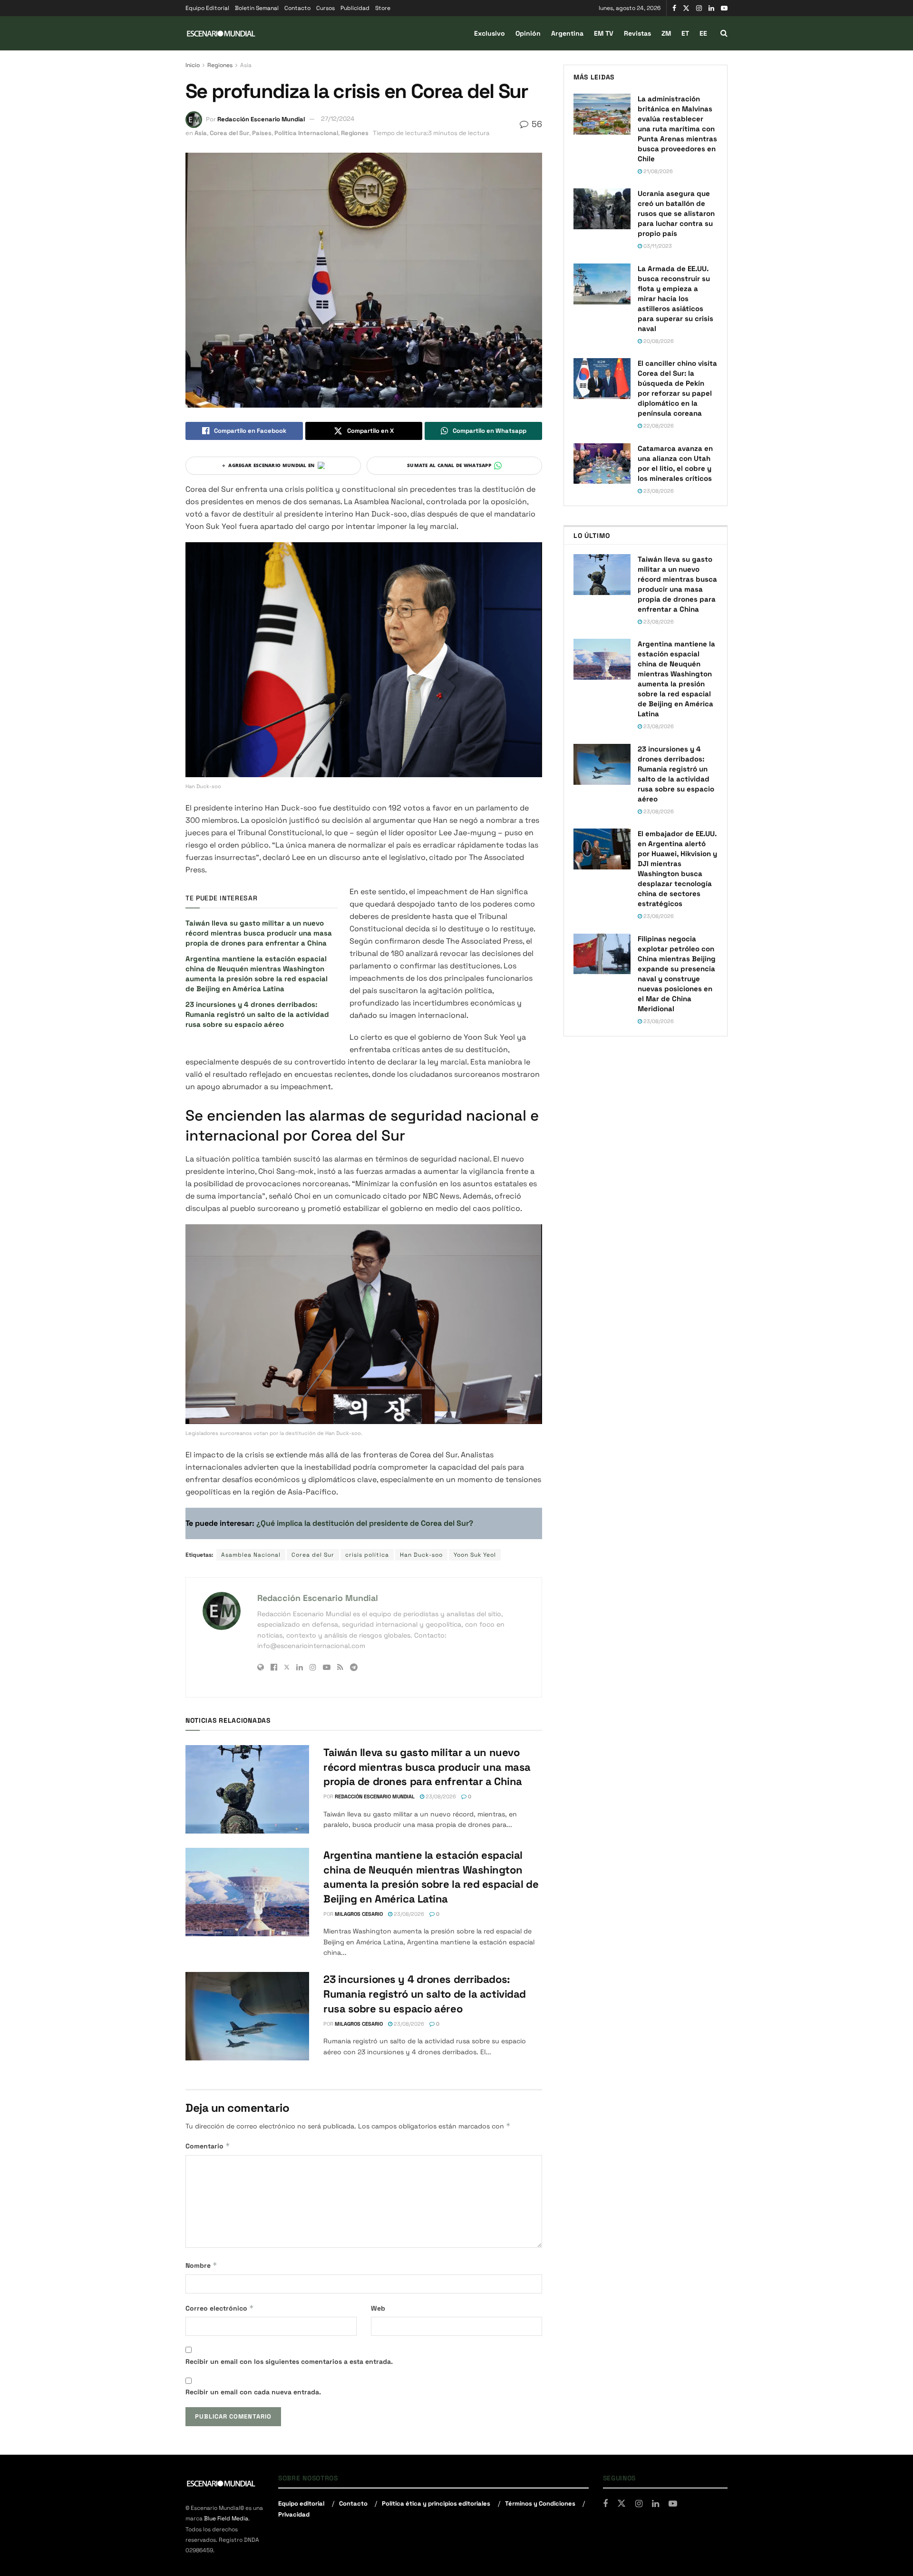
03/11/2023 (657, 246)
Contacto (297, 8)
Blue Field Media (226, 2518)
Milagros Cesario (359, 1914)
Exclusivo (490, 33)
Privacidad (294, 2514)
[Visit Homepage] (221, 34)
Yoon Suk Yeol (475, 1555)
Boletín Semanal (257, 8)
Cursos (325, 8)
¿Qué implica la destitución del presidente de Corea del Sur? (364, 1523)
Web (378, 2308)
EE (703, 33)
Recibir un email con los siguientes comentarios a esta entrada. (289, 2361)
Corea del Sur (229, 133)
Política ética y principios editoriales (436, 2503)
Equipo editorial (301, 2503)
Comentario (208, 2146)
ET (685, 33)
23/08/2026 (440, 1796)
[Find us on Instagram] (699, 8)
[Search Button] (724, 33)
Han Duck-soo (421, 1555)
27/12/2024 (338, 119)
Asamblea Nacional (251, 1555)
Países (262, 133)
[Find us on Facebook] (674, 8)
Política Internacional (306, 133)
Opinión (528, 33)
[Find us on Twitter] (686, 8)
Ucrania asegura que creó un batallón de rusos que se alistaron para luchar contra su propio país (676, 213)
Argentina (567, 33)
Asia (246, 65)
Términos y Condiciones (540, 2503)
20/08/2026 (658, 341)
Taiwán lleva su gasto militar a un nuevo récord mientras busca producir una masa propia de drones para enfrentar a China (259, 933)
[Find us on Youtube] (724, 8)
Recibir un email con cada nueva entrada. (253, 2392)
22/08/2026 (658, 426)
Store (383, 8)
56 (536, 124)
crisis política (367, 1555)
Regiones (220, 65)
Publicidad (355, 8)
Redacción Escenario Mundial (261, 119)
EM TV (604, 33)
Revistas (637, 33)
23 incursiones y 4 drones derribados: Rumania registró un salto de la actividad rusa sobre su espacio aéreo (257, 1014)
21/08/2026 (657, 171)
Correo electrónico (220, 2308)
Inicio (193, 65)
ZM (666, 33)
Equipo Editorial (207, 8)
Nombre (201, 2265)
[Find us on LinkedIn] (711, 8)
